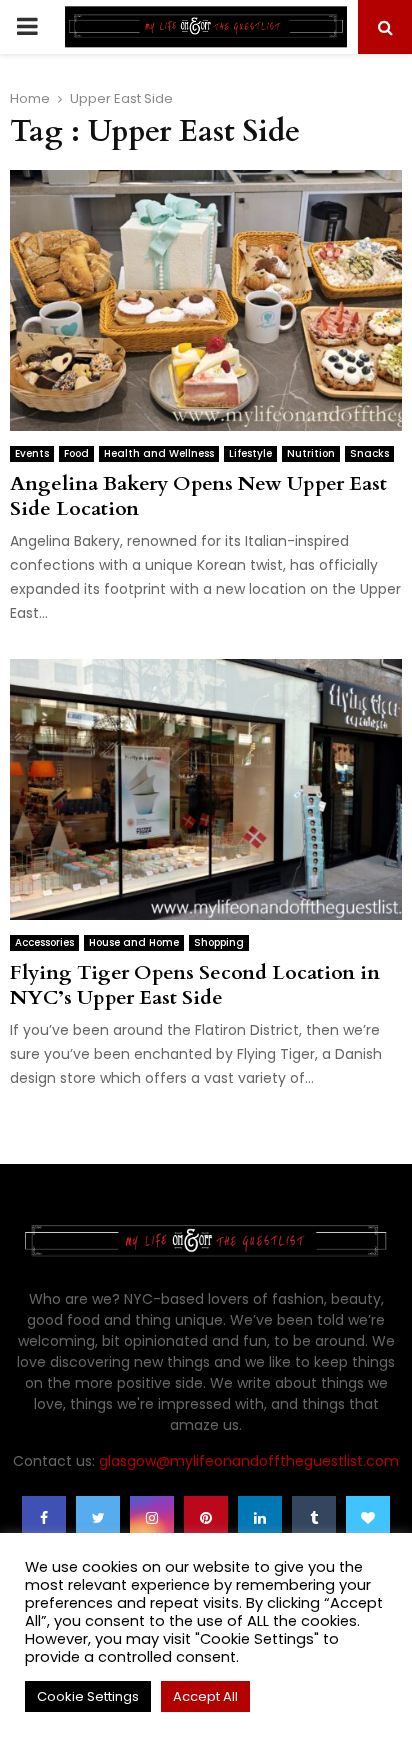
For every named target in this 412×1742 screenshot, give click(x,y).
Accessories (44, 942)
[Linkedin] (260, 1518)
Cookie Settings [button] (88, 1696)
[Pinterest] (206, 1518)
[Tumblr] (314, 1518)
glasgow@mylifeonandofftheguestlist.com (249, 1461)
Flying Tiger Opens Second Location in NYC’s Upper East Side (195, 985)
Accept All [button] (205, 1696)
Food (76, 453)
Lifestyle (250, 453)
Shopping (219, 942)
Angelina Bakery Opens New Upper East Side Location (198, 496)
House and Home (134, 942)
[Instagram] (152, 1518)
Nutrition (311, 453)
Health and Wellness (159, 453)
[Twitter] (98, 1518)
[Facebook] (44, 1518)
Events (32, 453)
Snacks (369, 453)
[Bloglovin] (368, 1518)
